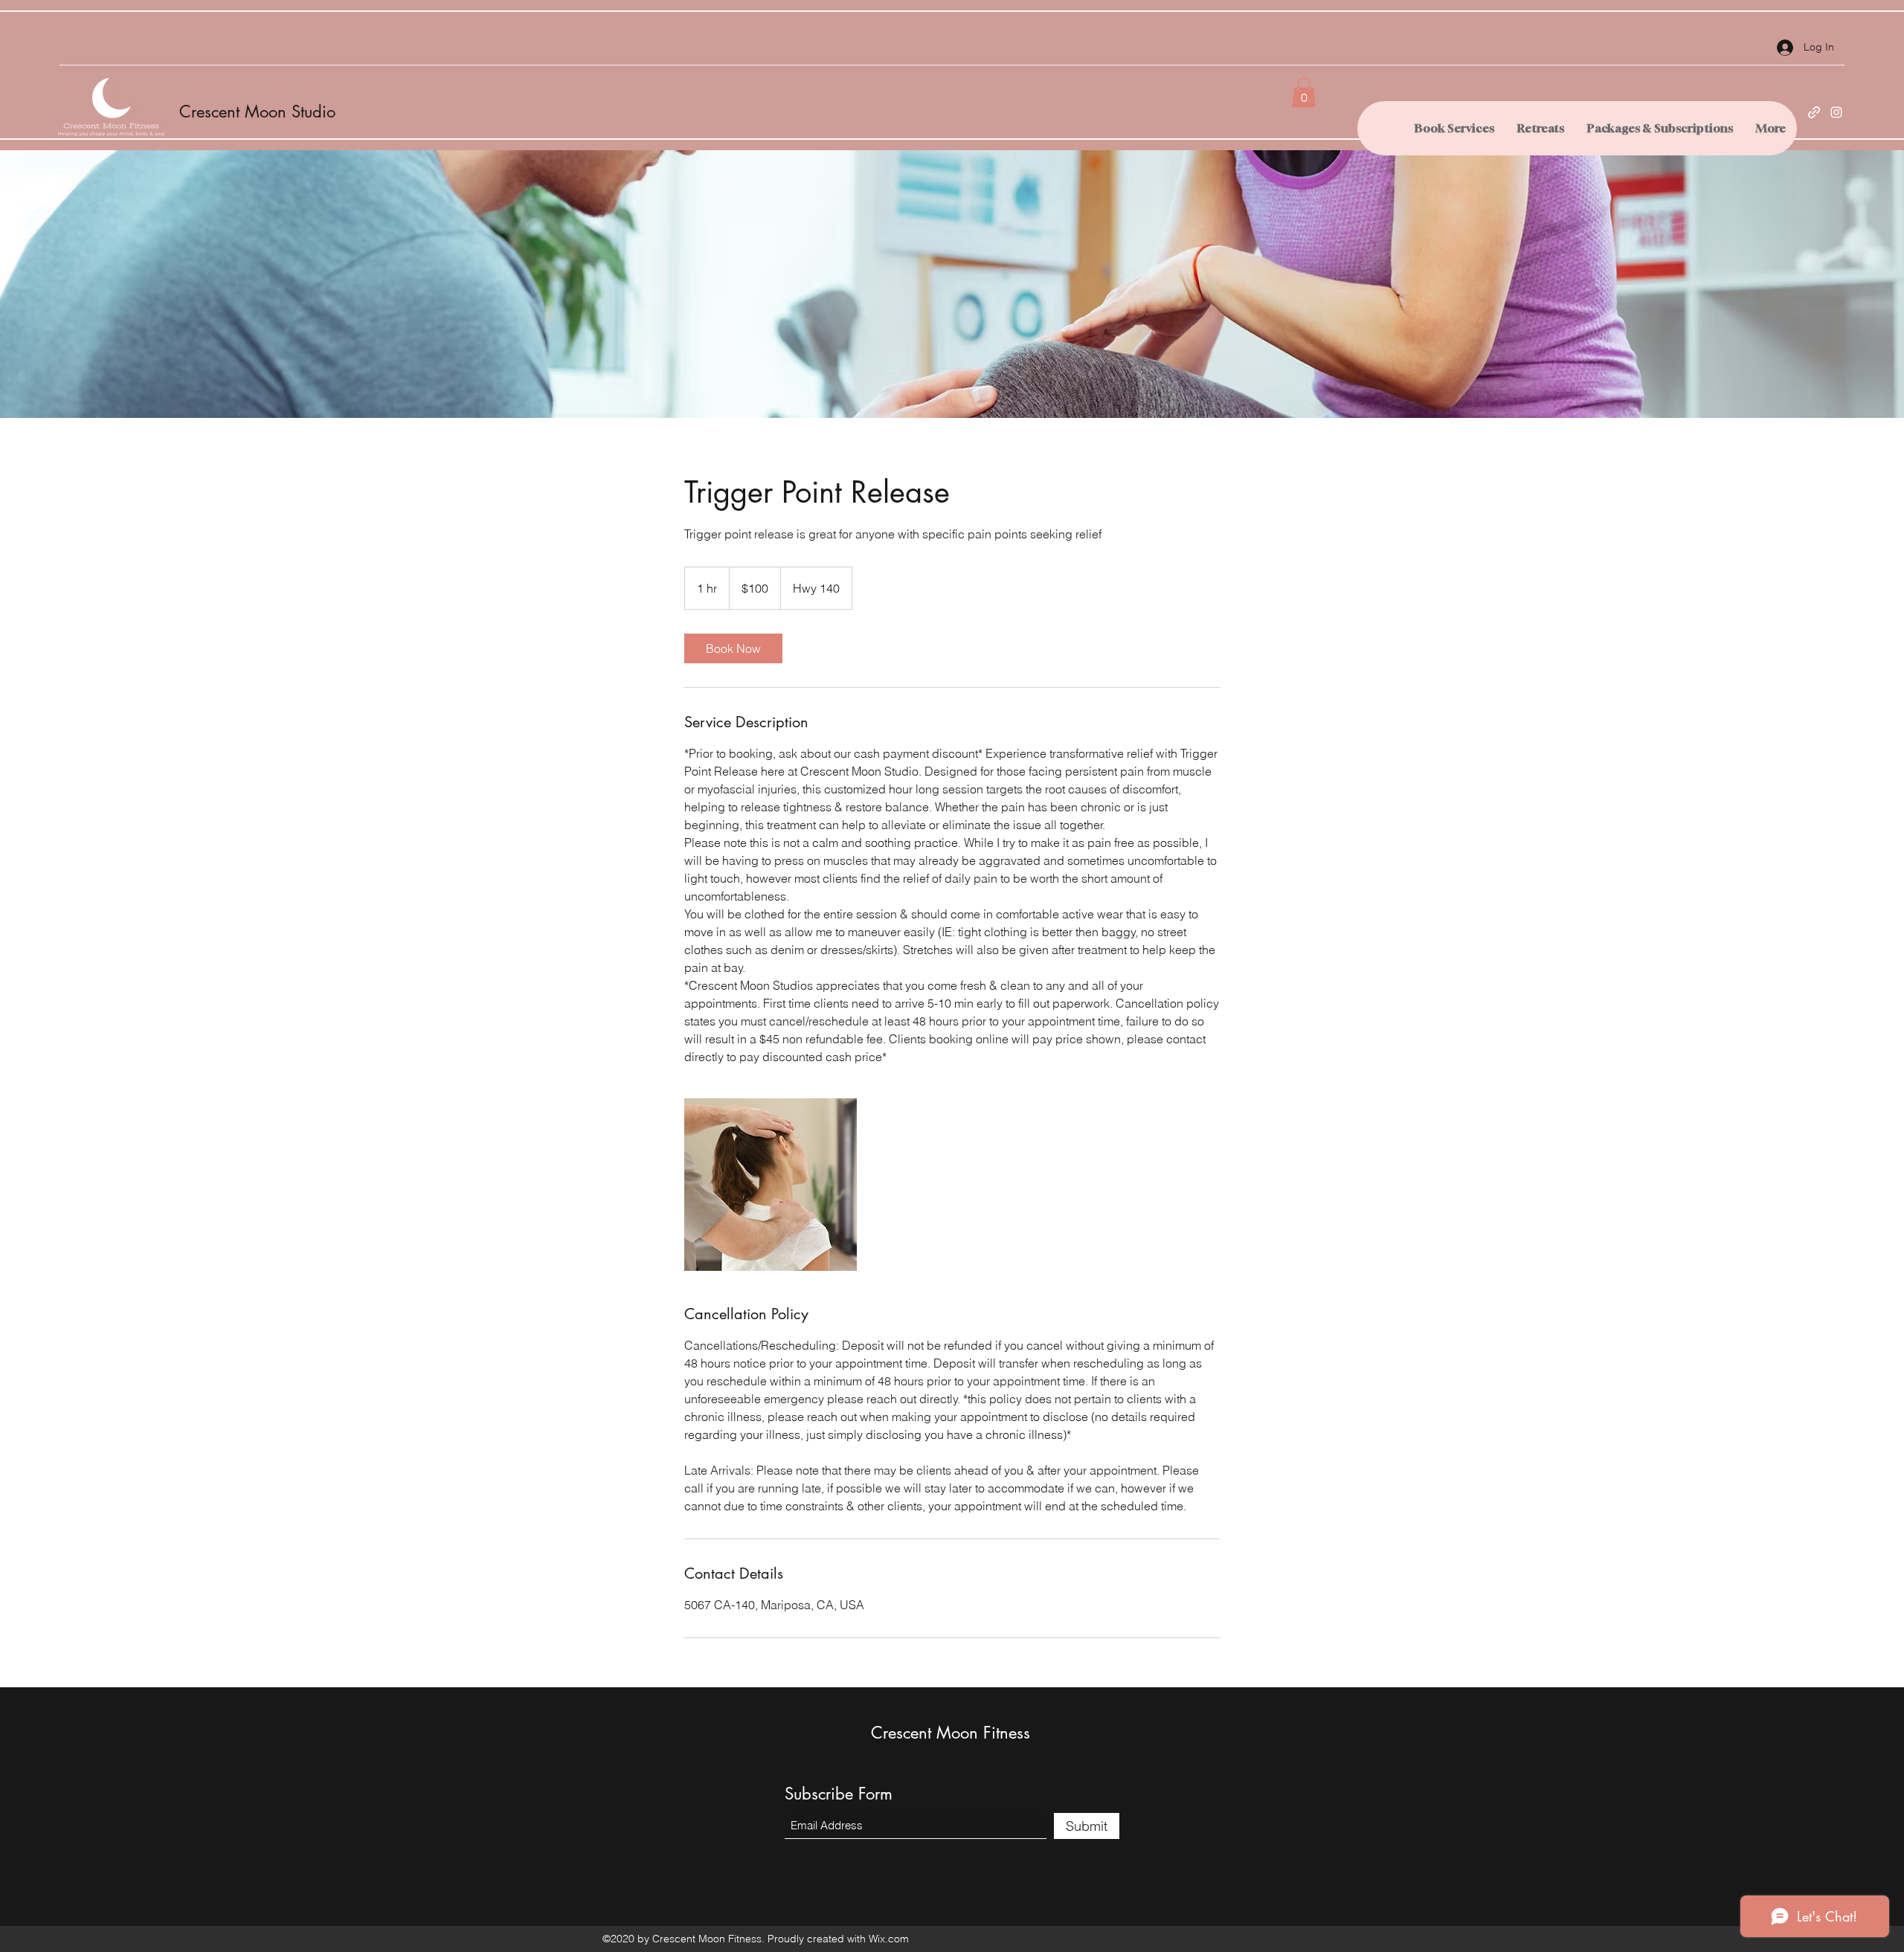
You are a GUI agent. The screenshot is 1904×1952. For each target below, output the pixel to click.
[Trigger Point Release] (771, 1185)
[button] (1304, 93)
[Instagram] (1836, 112)
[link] (733, 648)
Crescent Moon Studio (257, 112)
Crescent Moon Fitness (951, 1733)
